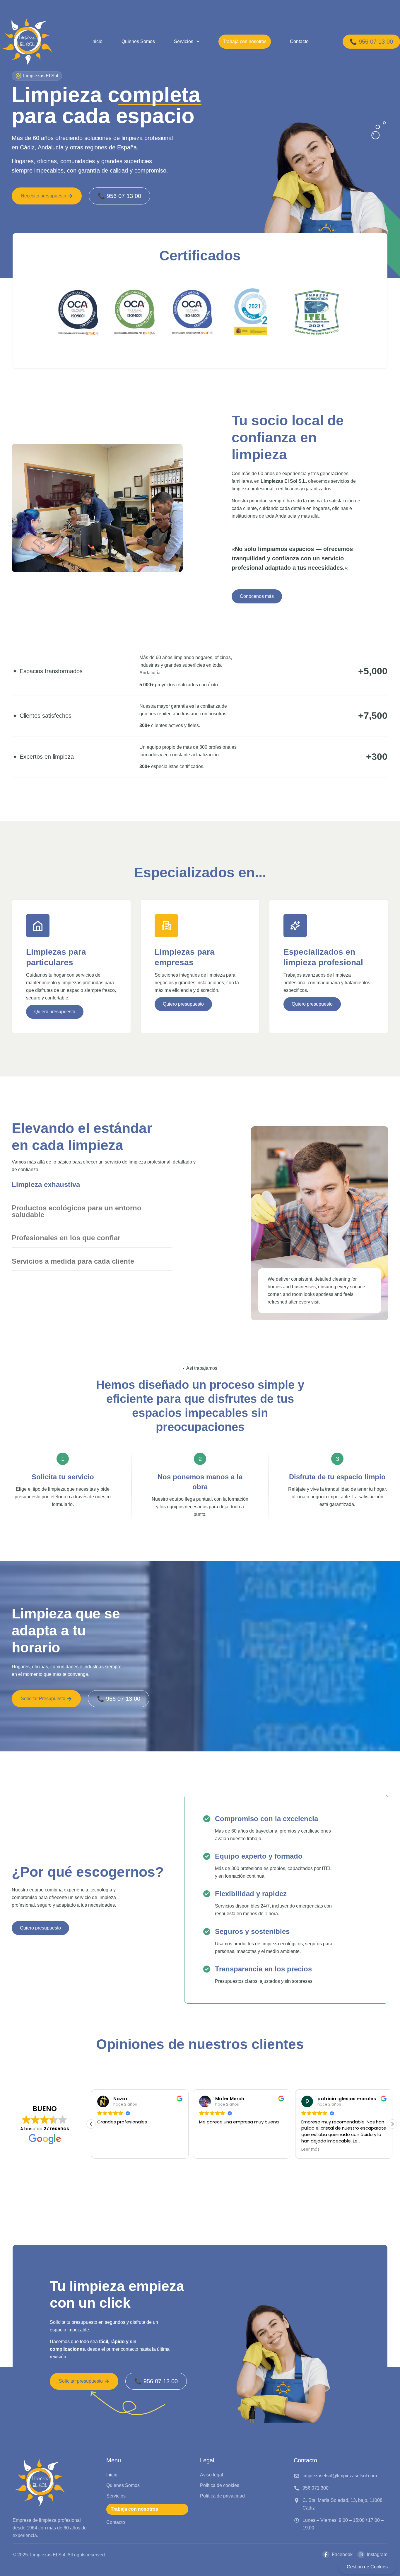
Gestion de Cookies (367, 2567)
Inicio (97, 41)
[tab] (92, 1185)
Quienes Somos (138, 41)
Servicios (184, 41)
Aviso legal (212, 2475)
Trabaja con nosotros (245, 41)
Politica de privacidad (222, 2496)
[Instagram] (361, 2554)
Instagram (377, 2554)
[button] (392, 2124)
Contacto (299, 41)
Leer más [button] (208, 2149)
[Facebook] (326, 2554)
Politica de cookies (220, 2485)
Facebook (342, 2554)
